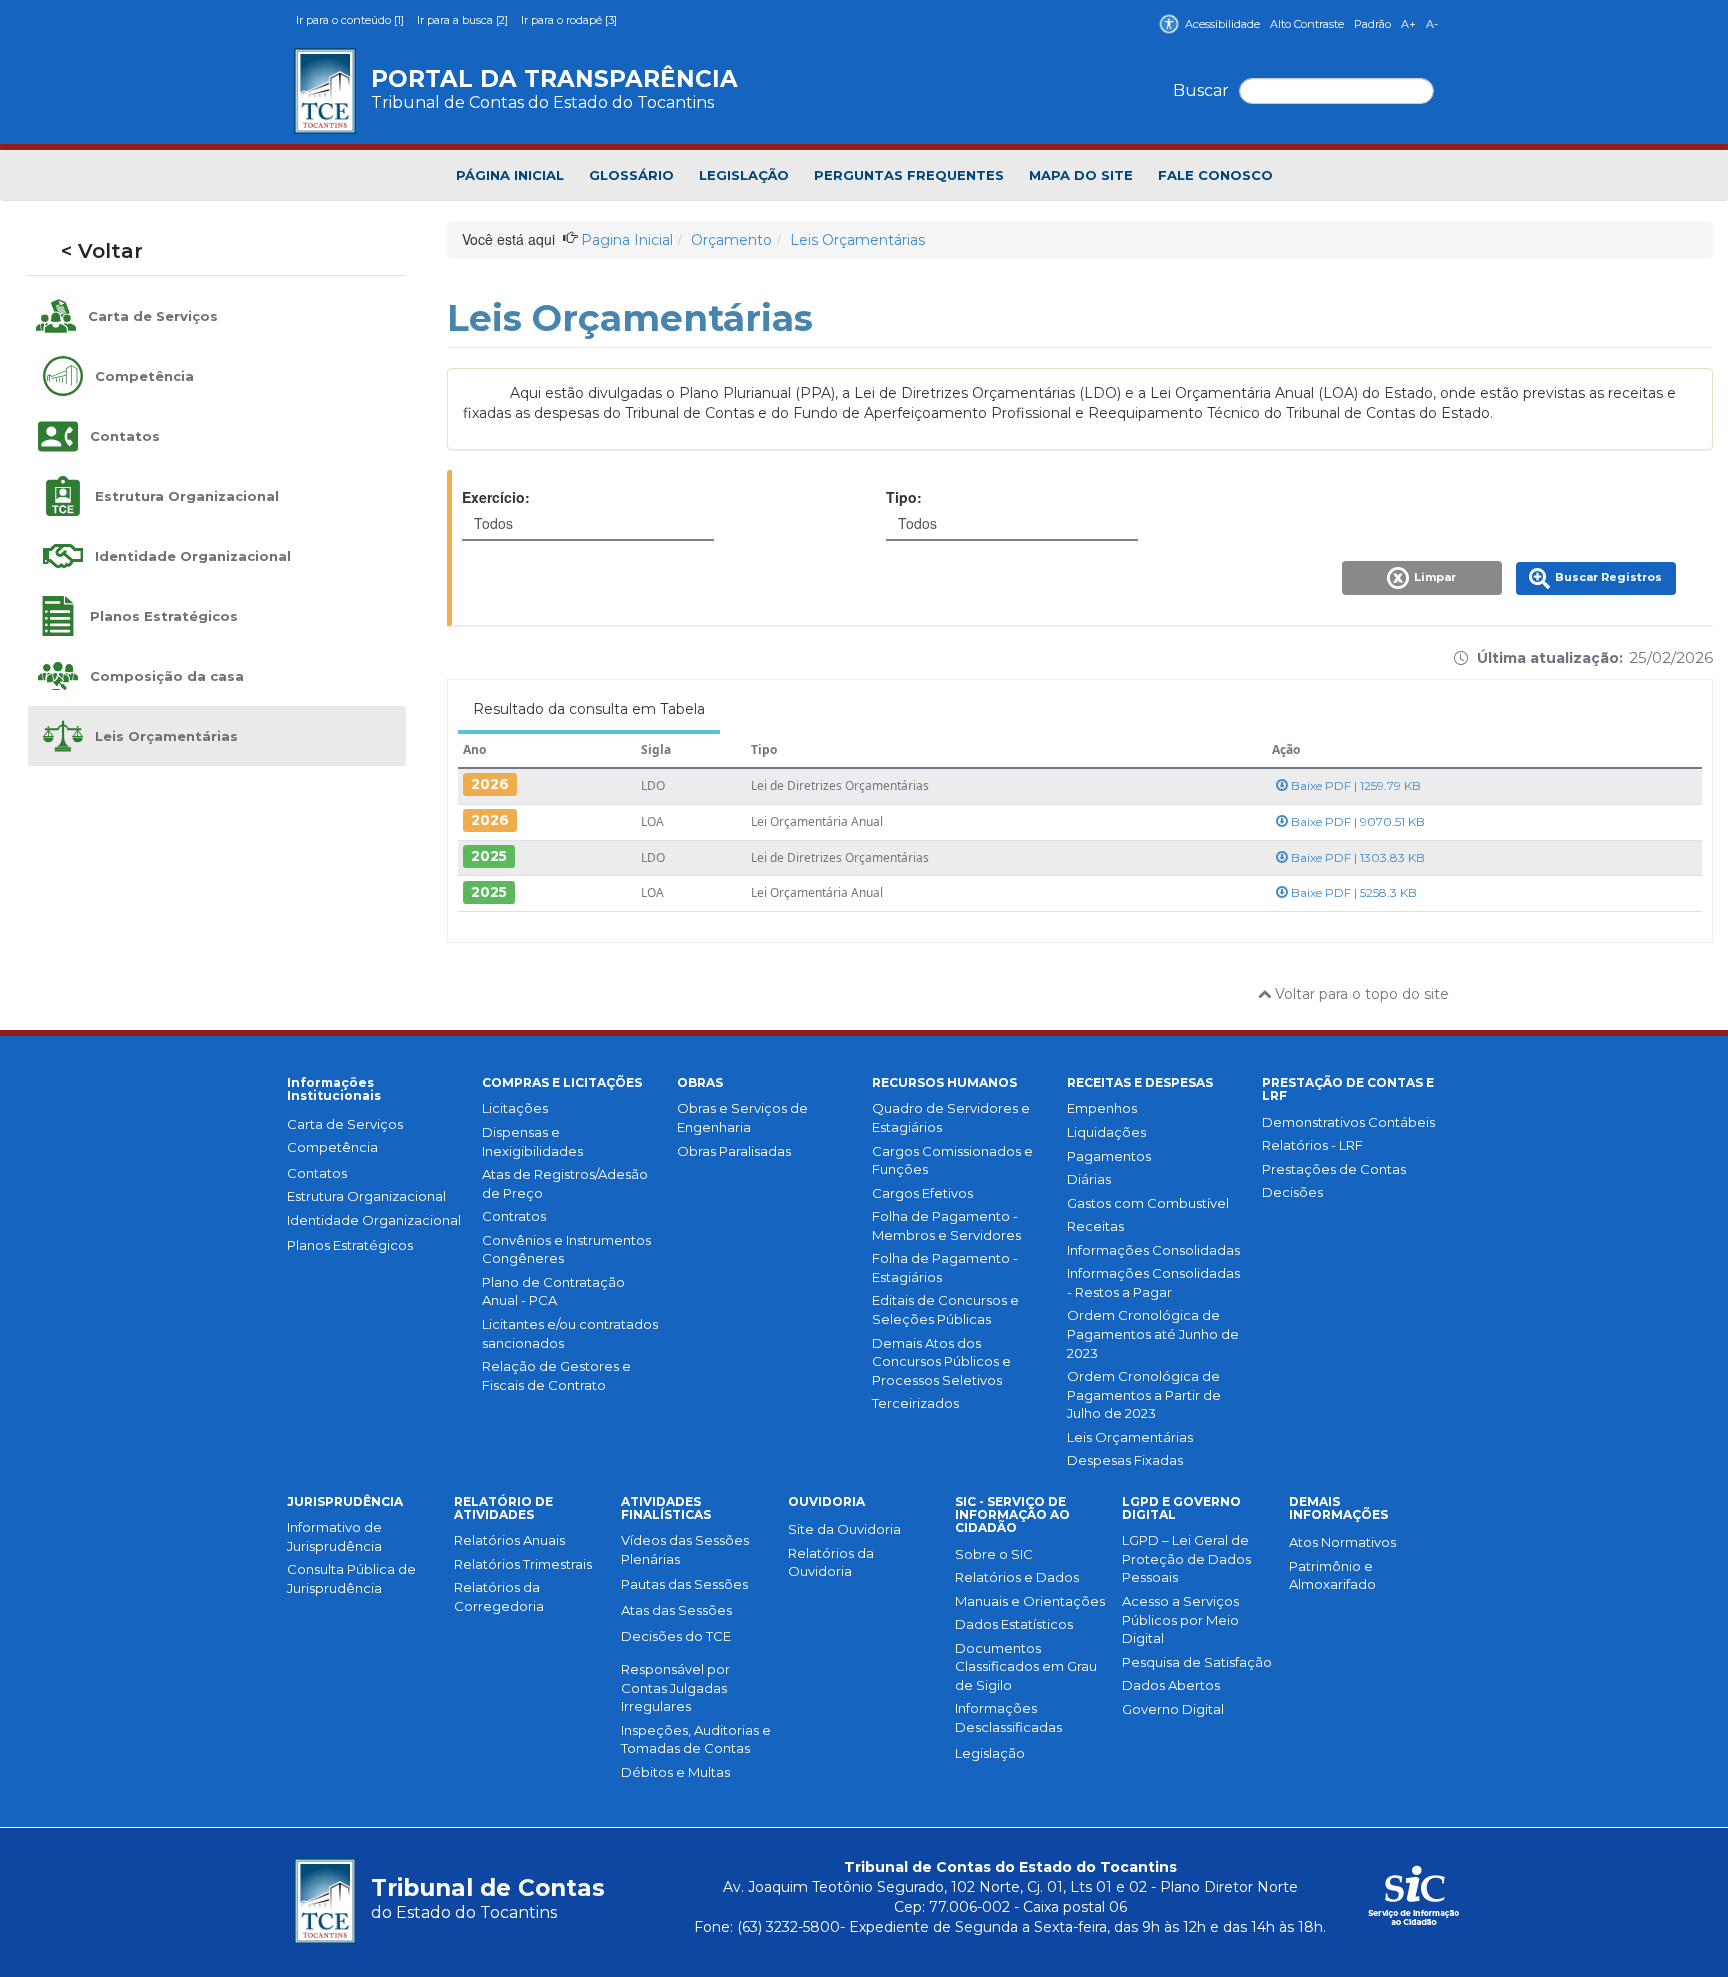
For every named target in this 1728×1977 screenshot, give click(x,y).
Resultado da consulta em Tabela (589, 709)
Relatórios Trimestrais (523, 1564)
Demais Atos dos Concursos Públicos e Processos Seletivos (941, 1361)
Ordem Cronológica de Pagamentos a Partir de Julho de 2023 (1144, 1394)
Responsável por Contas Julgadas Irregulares (675, 1687)
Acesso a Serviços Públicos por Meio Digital (1180, 1619)
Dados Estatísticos (1014, 1624)
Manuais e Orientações (1030, 1601)
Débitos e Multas (675, 1772)
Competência (332, 1147)
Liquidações (1106, 1132)
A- (1432, 24)
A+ (1408, 24)
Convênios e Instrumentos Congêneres (566, 1249)
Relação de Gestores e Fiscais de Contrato (556, 1375)
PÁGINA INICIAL (510, 175)
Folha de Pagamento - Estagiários (945, 1267)
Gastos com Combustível (1148, 1203)
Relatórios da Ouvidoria (831, 1562)
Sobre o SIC (994, 1554)
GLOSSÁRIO (631, 175)
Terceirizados (915, 1403)
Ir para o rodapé (569, 20)
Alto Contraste (1307, 24)
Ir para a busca (462, 20)
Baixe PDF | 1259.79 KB (1354, 785)
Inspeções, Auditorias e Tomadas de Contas (696, 1739)
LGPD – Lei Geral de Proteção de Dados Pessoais (1186, 1558)
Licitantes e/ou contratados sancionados (570, 1333)
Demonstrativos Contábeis (1348, 1122)
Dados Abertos (1171, 1685)
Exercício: (496, 497)
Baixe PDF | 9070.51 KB (1356, 821)
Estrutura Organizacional (366, 1196)
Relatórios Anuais (509, 1540)
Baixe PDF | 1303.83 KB (1356, 857)
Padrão (1372, 24)
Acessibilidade (1222, 24)
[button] (1424, 584)
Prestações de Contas (1334, 1169)
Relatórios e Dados (1017, 1577)
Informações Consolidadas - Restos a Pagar (1153, 1282)
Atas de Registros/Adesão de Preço (565, 1183)
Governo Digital (1173, 1709)
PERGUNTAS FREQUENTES (909, 175)
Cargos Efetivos (922, 1193)
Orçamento (731, 240)
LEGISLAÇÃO (744, 175)
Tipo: (904, 497)
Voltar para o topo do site (1360, 994)
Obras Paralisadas (734, 1151)
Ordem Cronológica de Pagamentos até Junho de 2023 (1153, 1333)
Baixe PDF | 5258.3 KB (1352, 892)
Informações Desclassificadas (1008, 1717)
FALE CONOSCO (1215, 175)
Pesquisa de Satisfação (1197, 1662)
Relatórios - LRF (1312, 1145)
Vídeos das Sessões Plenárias (685, 1549)
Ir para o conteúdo (350, 20)
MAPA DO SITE (1081, 175)
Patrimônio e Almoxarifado (1332, 1575)
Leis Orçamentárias (857, 240)
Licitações (515, 1108)
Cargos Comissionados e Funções (952, 1160)
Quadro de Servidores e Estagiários (951, 1117)
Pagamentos (1109, 1156)
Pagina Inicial (627, 240)
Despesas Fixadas (1125, 1460)
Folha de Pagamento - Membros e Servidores (946, 1225)
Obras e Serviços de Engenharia (742, 1117)
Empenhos (1102, 1108)
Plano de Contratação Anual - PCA (553, 1291)
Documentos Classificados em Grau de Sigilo (1026, 1666)
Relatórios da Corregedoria (499, 1596)
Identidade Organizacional (374, 1220)
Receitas (1095, 1226)
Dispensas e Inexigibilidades (532, 1141)
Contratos (514, 1216)
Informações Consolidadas (1153, 1250)
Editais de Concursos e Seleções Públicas (945, 1309)
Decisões (1292, 1192)
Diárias (1089, 1179)
